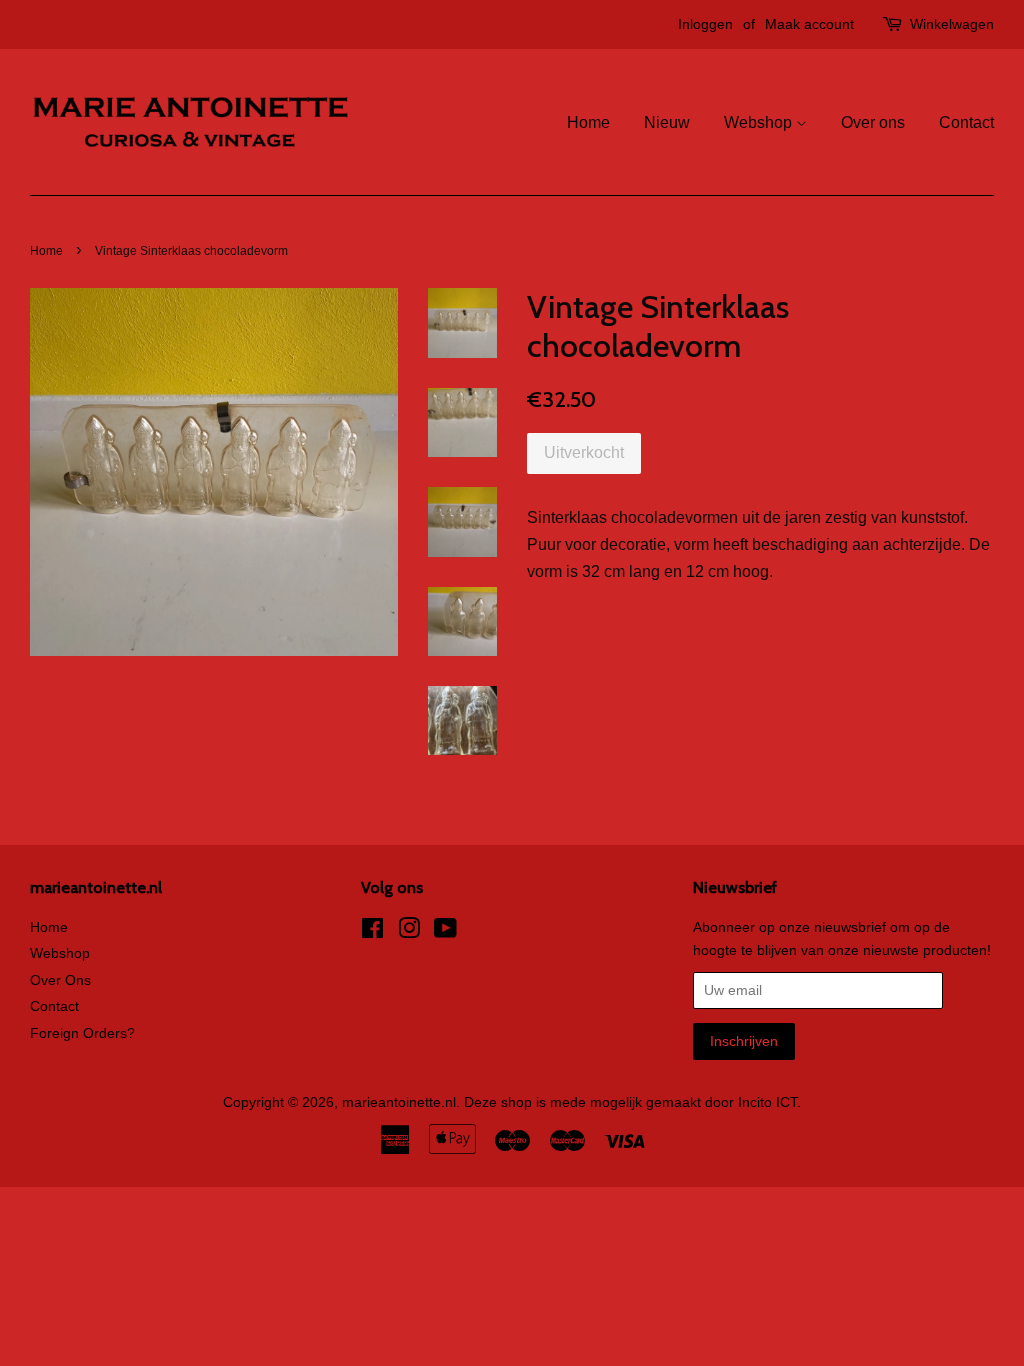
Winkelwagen (952, 24)
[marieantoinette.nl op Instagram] (409, 932)
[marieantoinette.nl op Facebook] (372, 932)
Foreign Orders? (82, 1033)
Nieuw (667, 122)
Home (588, 122)
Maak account (809, 24)
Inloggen (705, 24)
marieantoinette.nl (399, 1102)
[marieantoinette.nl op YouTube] (445, 932)
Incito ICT (767, 1102)
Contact (966, 122)
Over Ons (60, 980)
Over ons (873, 122)
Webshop (760, 122)
